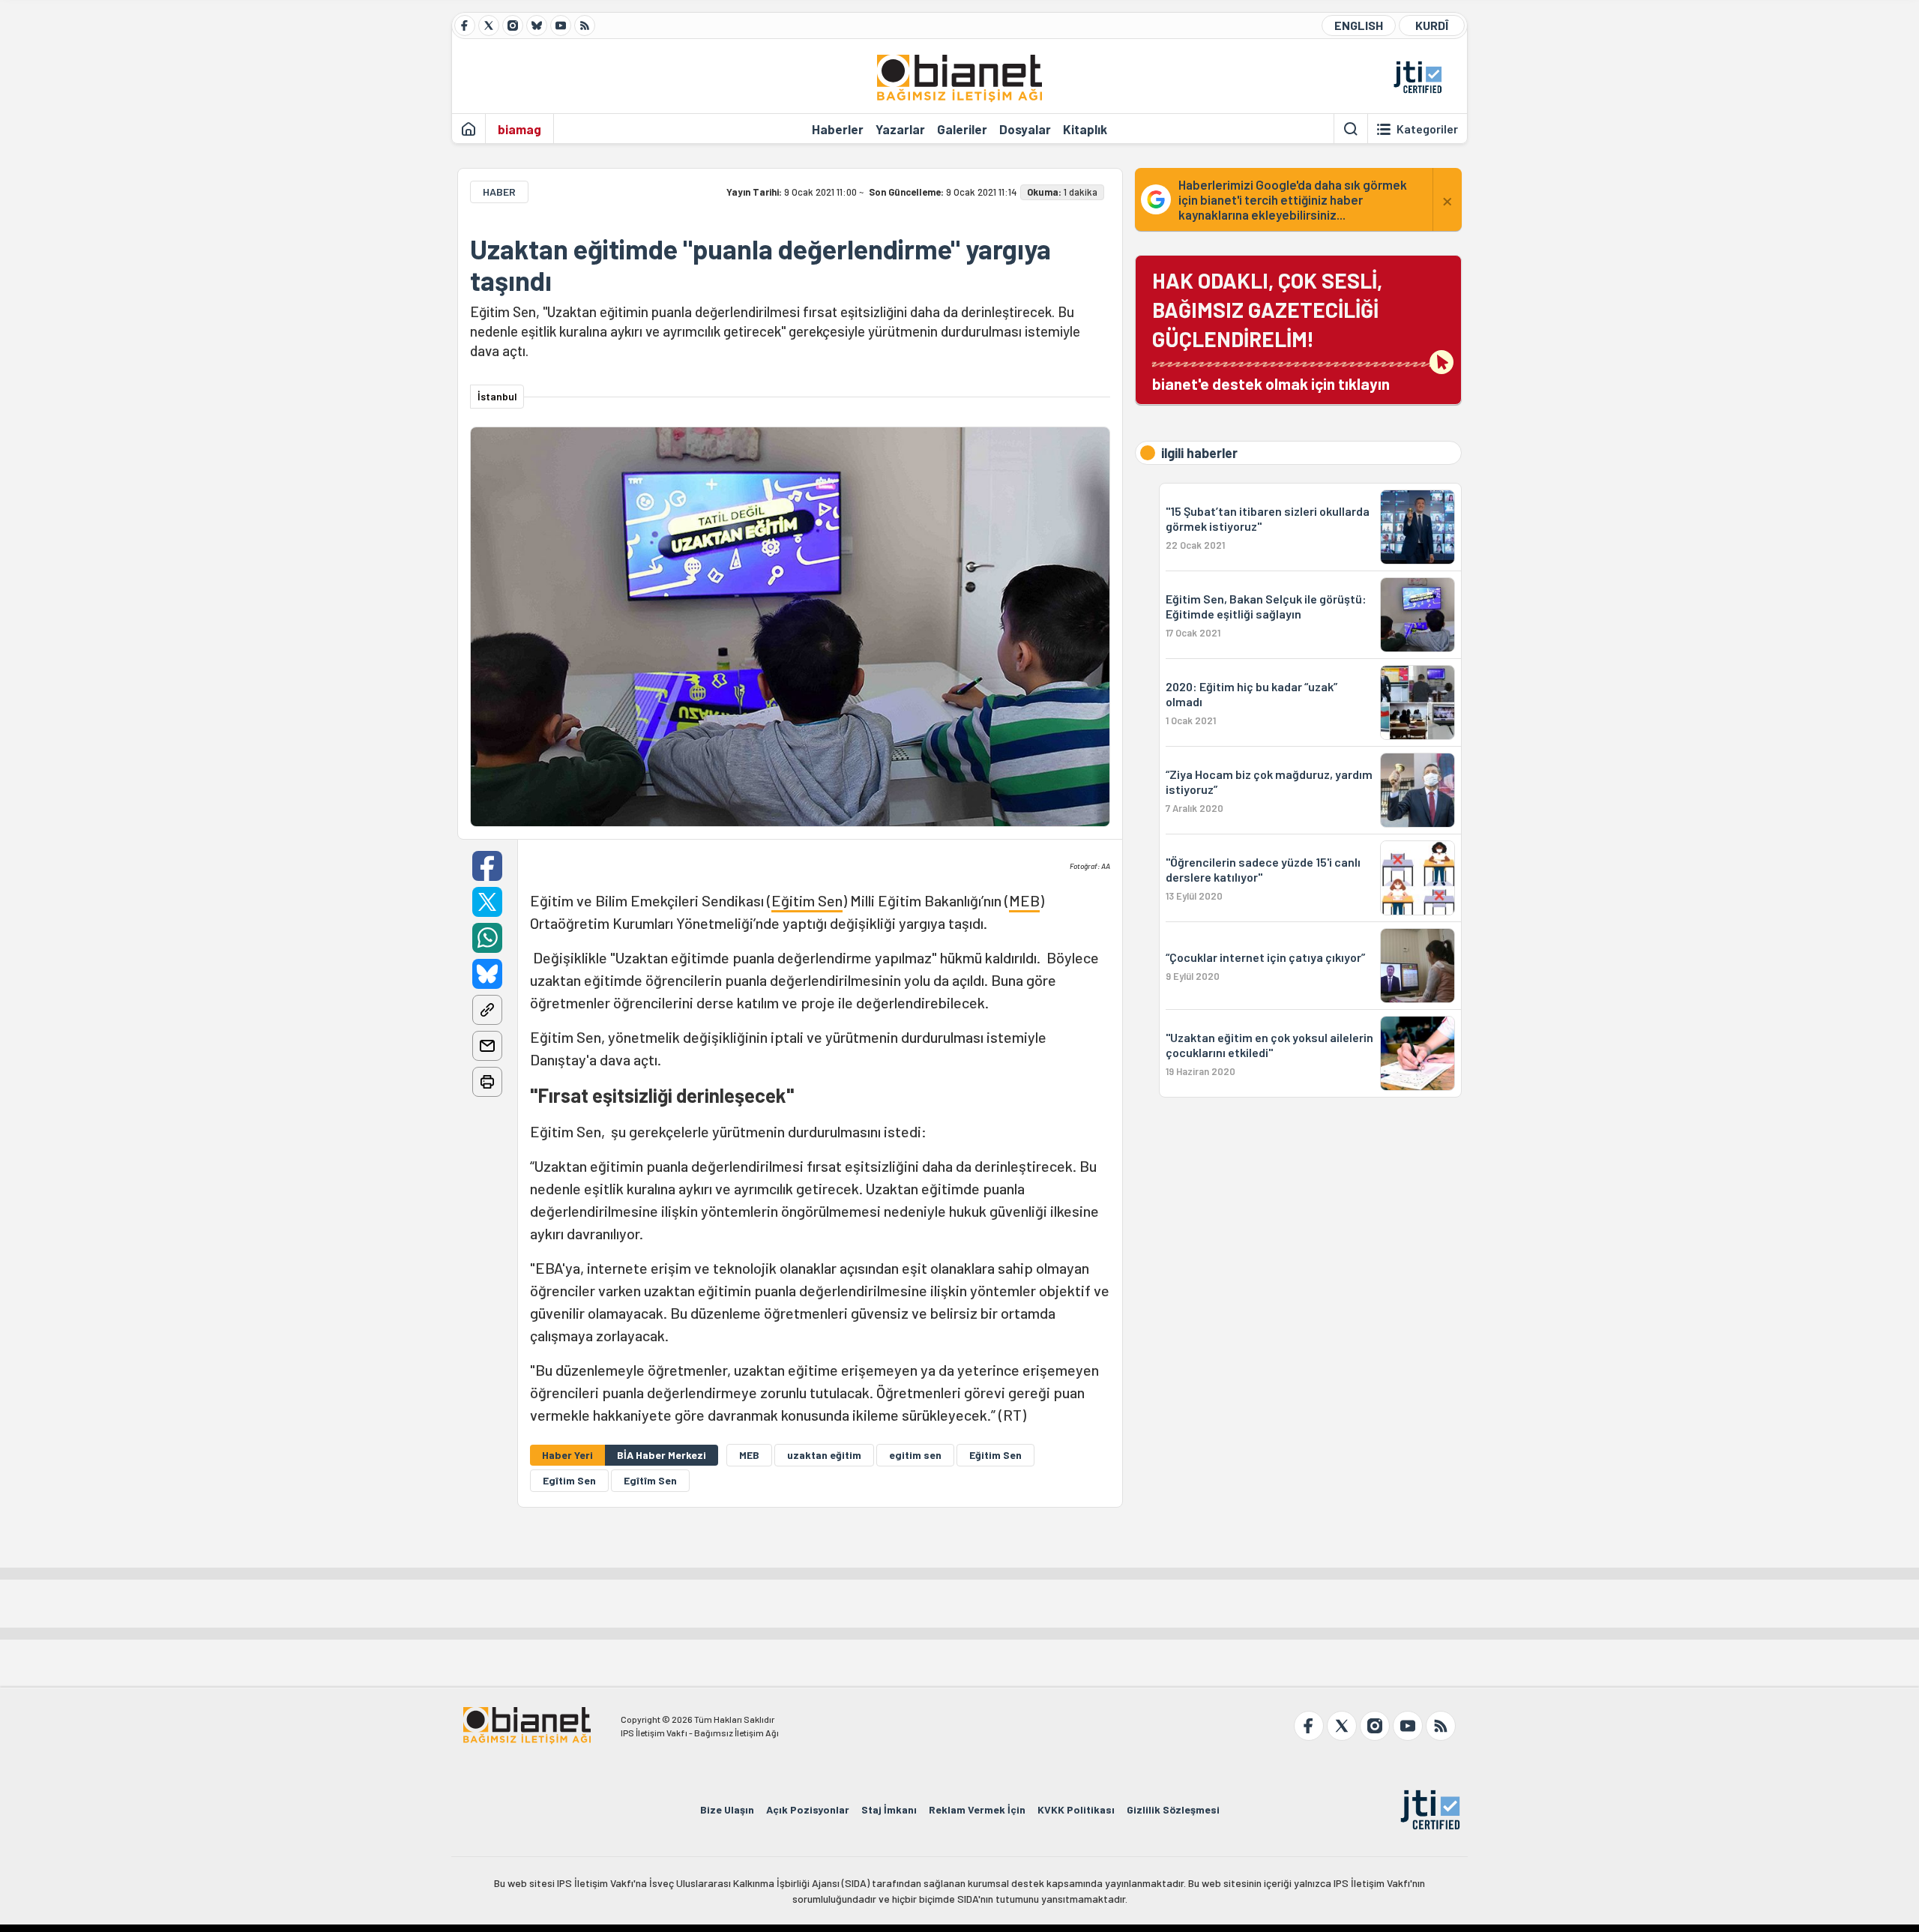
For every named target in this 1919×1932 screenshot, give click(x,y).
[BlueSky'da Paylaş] (487, 974)
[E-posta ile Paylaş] (487, 1046)
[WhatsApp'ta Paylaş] (487, 938)
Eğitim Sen (807, 900)
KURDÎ (1432, 25)
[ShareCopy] (487, 1010)
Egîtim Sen (569, 1480)
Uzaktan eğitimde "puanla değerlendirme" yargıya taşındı (760, 265)
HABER (499, 192)
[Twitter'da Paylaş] (487, 902)
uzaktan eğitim (824, 1455)
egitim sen (915, 1455)
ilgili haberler (1199, 453)
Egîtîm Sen (650, 1480)
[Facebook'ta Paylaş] (487, 866)
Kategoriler (1427, 129)
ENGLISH (1359, 25)
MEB (1024, 900)
